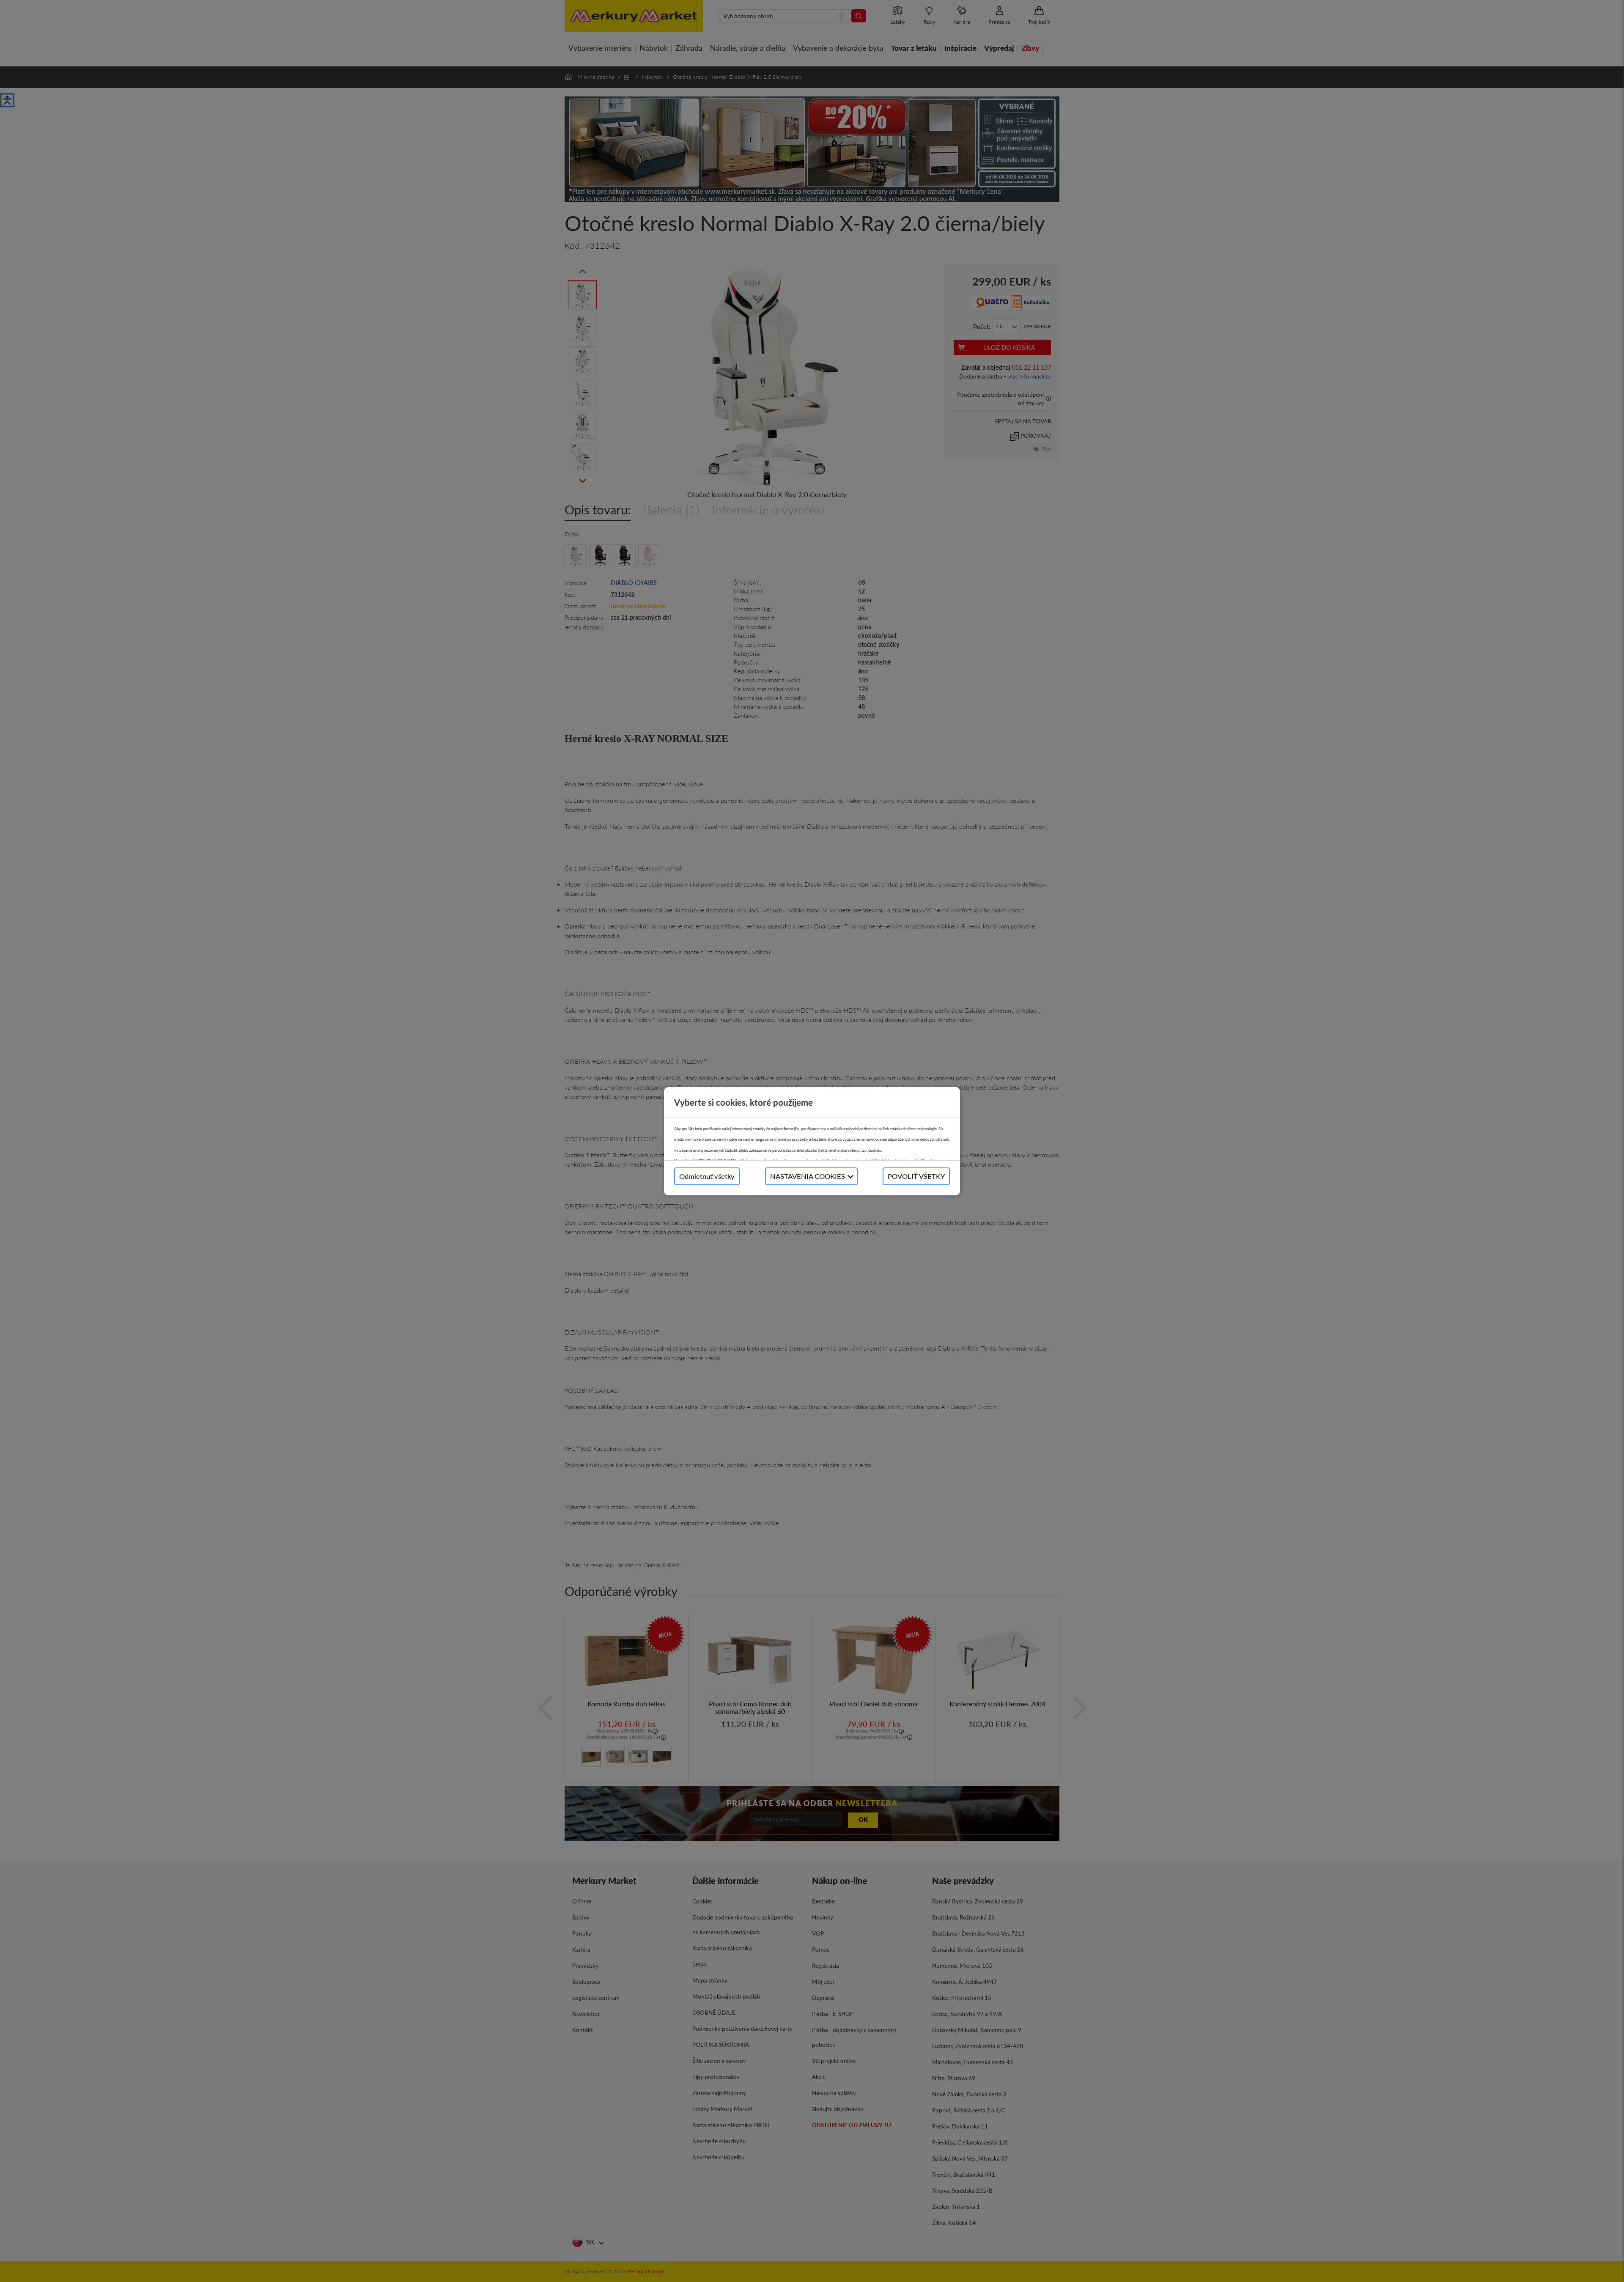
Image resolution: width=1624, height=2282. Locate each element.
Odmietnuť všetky (707, 1176)
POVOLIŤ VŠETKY (916, 1176)
